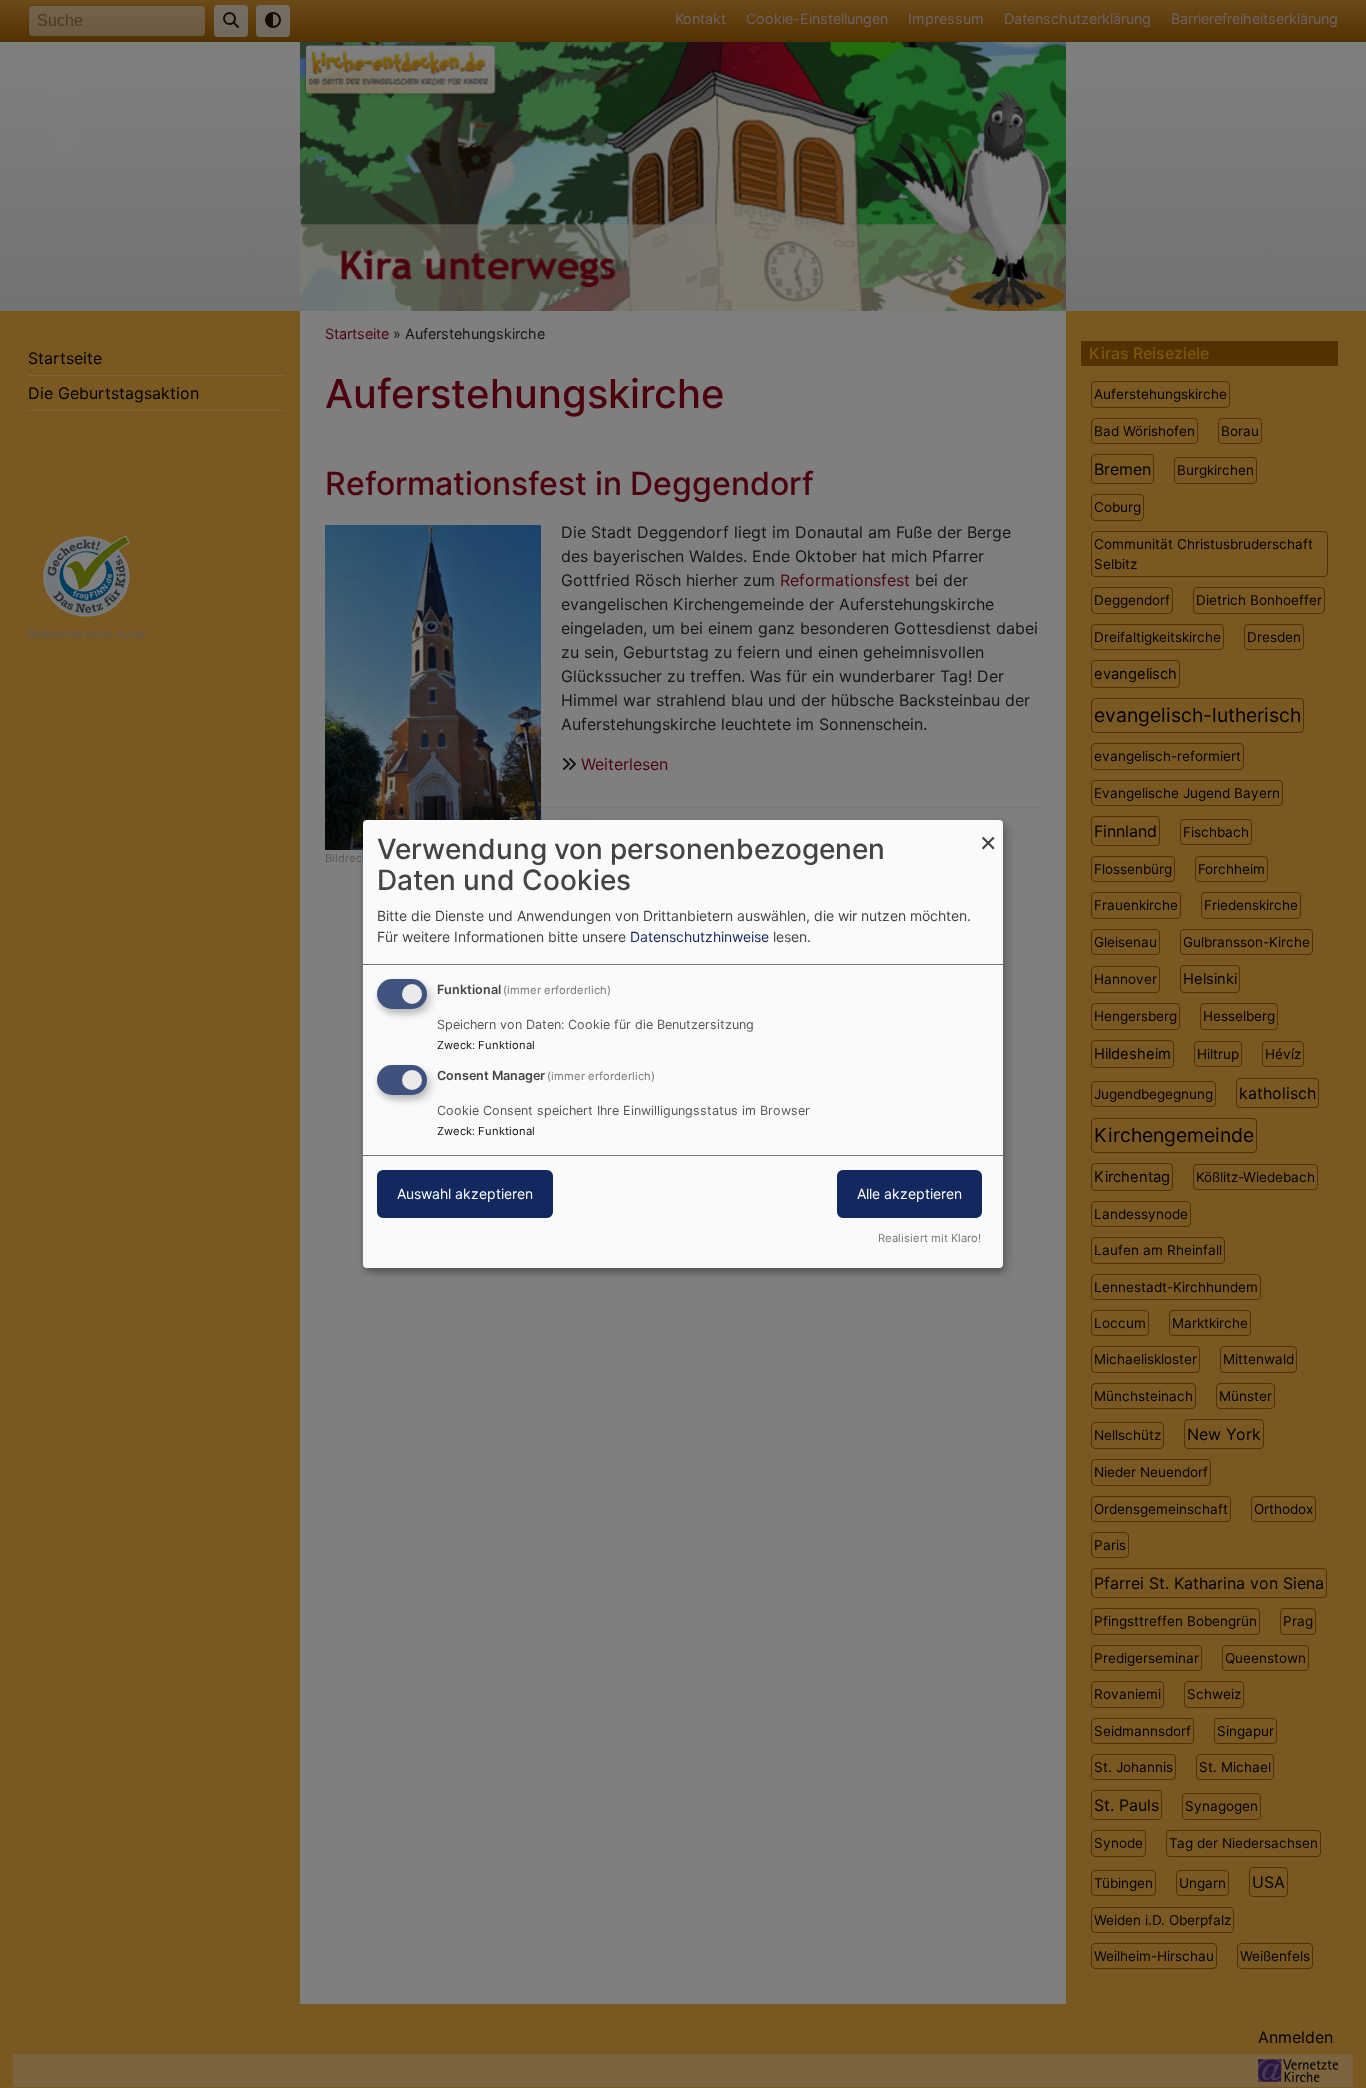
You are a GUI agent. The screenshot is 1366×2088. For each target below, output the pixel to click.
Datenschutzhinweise (699, 936)
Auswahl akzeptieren (465, 1193)
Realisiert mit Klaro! (929, 1238)
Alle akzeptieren (909, 1193)
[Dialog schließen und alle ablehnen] (988, 832)
